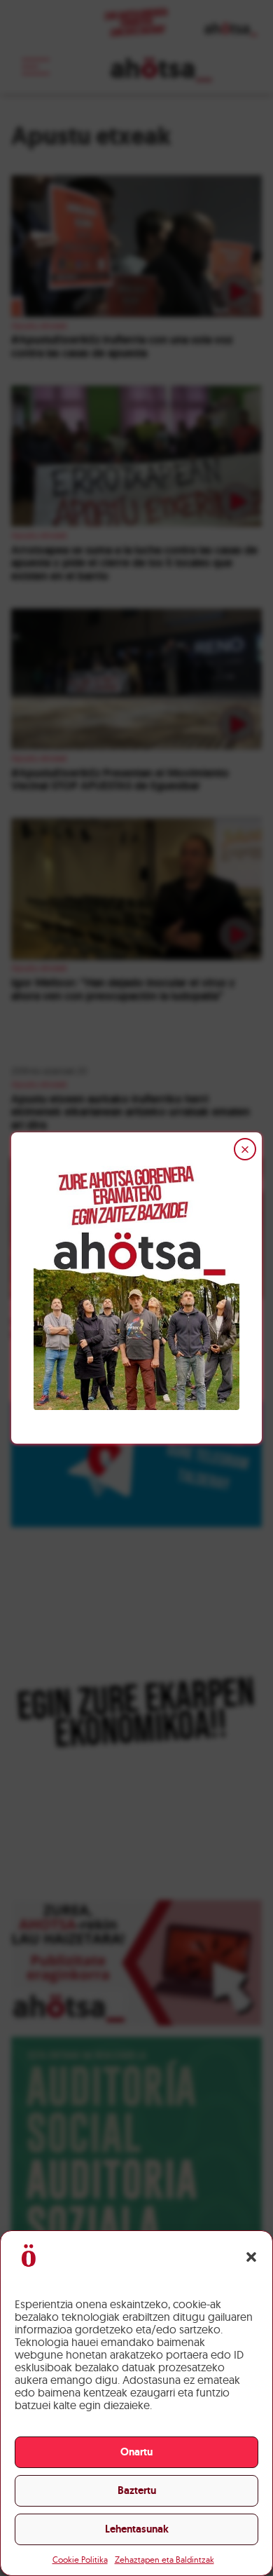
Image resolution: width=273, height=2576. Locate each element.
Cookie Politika (80, 2560)
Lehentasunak (137, 2529)
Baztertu (137, 2490)
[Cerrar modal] (245, 1149)
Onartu (136, 2452)
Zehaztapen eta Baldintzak (164, 2560)
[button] (251, 2257)
